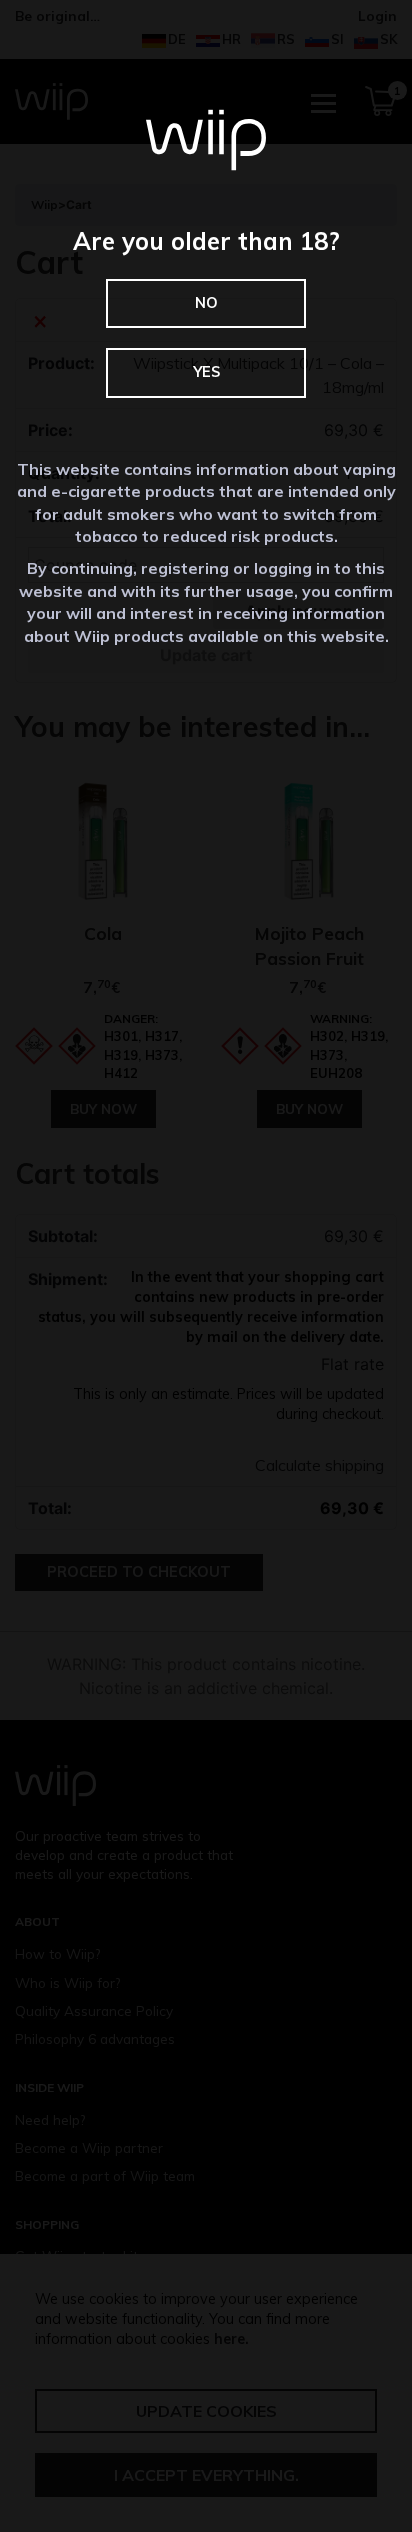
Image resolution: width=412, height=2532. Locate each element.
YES (206, 372)
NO (206, 303)
